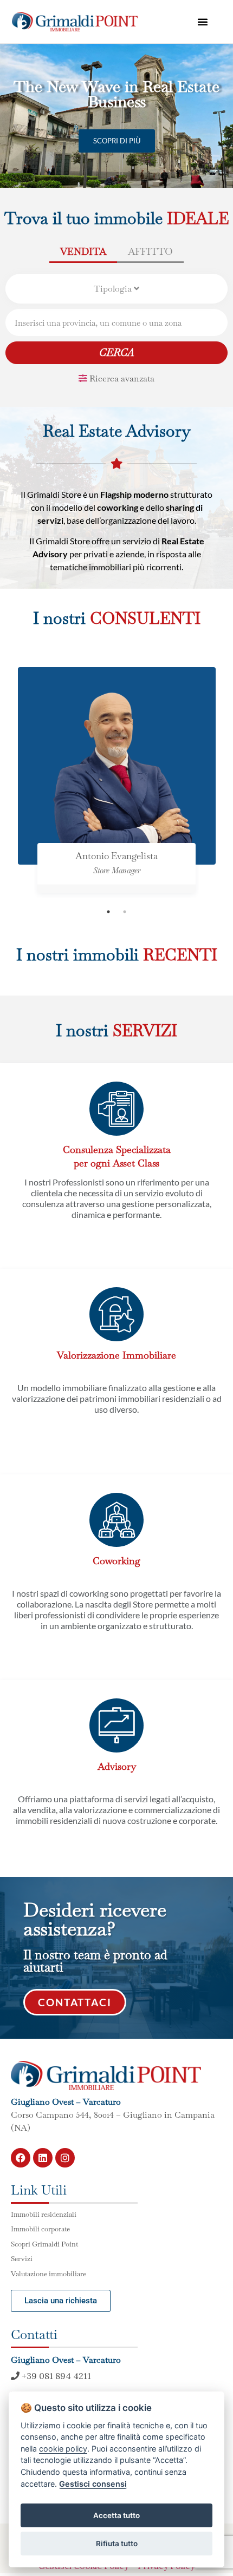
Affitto (150, 251)
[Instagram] (65, 2158)
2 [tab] (125, 912)
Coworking (116, 1561)
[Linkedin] (43, 2158)
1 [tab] (108, 912)
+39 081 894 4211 (55, 2376)
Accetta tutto (116, 2515)
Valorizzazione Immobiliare (116, 1355)
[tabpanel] (117, 785)
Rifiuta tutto (117, 2544)
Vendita (83, 251)
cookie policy (63, 2449)
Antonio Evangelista (116, 856)
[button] (203, 22)
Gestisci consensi (93, 2484)
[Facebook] (21, 2158)
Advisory (117, 1766)
